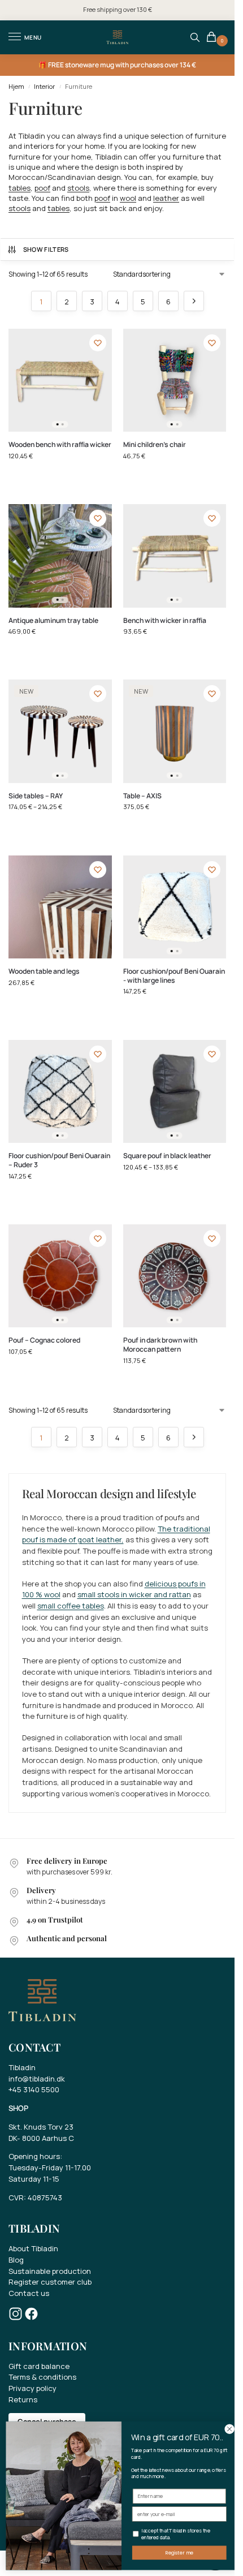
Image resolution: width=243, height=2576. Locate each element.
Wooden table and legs (44, 971)
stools (78, 188)
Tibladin (22, 2067)
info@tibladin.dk (37, 2079)
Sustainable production (50, 2271)
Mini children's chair (155, 445)
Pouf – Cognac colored (44, 1340)
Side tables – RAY (36, 796)
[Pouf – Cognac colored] (60, 1276)
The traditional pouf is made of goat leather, (116, 1534)
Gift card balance (39, 2366)
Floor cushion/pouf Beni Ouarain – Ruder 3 (59, 1160)
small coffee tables (71, 1606)
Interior (44, 86)
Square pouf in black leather (167, 1156)
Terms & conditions (42, 2377)
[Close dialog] (229, 2429)
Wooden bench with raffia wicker (60, 445)
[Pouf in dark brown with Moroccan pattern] (175, 1276)
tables (19, 188)
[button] (213, 38)
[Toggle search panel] (195, 37)
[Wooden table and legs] (60, 907)
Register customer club (50, 2282)
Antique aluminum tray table (53, 621)
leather (166, 198)
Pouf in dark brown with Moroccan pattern (160, 1345)
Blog (16, 2260)
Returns (23, 2399)
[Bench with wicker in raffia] (175, 556)
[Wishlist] (98, 343)
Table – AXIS (142, 796)
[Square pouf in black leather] (175, 1092)
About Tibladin (33, 2248)
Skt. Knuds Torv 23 (41, 2127)
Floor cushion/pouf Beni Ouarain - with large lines (174, 976)
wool (128, 198)
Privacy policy (32, 2388)
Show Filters (46, 249)
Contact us (29, 2293)
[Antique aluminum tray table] (60, 556)
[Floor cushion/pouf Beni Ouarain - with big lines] (175, 907)
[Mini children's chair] (175, 380)
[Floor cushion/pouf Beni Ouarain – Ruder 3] (60, 1092)
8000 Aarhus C (48, 2138)
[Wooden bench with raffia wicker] (60, 380)
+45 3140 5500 (34, 2089)
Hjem (16, 86)
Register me (179, 2553)
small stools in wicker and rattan (134, 1594)
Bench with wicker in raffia (165, 621)
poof (42, 188)
